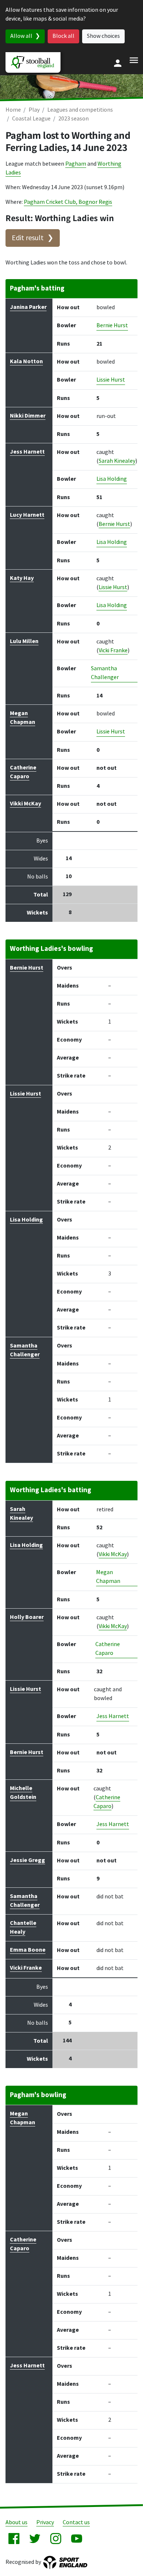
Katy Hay (22, 578)
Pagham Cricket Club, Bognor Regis (68, 202)
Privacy (45, 2523)
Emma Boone (28, 1950)
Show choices (103, 36)
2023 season (74, 119)
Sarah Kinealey (117, 461)
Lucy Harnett (27, 515)
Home (13, 110)
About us (16, 2523)
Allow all (21, 36)
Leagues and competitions (80, 110)
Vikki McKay (25, 804)
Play (34, 110)
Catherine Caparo (108, 1649)
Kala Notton (26, 362)
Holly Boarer (27, 1617)
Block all (63, 36)
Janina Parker (28, 307)
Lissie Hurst (111, 380)
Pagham (76, 164)
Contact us (76, 2523)
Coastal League (31, 119)
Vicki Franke (113, 651)
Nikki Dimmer (28, 416)
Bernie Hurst (112, 326)
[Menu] (134, 60)
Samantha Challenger (105, 673)
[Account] (118, 63)
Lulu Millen (24, 641)
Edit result (28, 238)
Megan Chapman (108, 1577)
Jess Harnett (27, 452)
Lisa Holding (112, 479)
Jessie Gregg (27, 1860)
